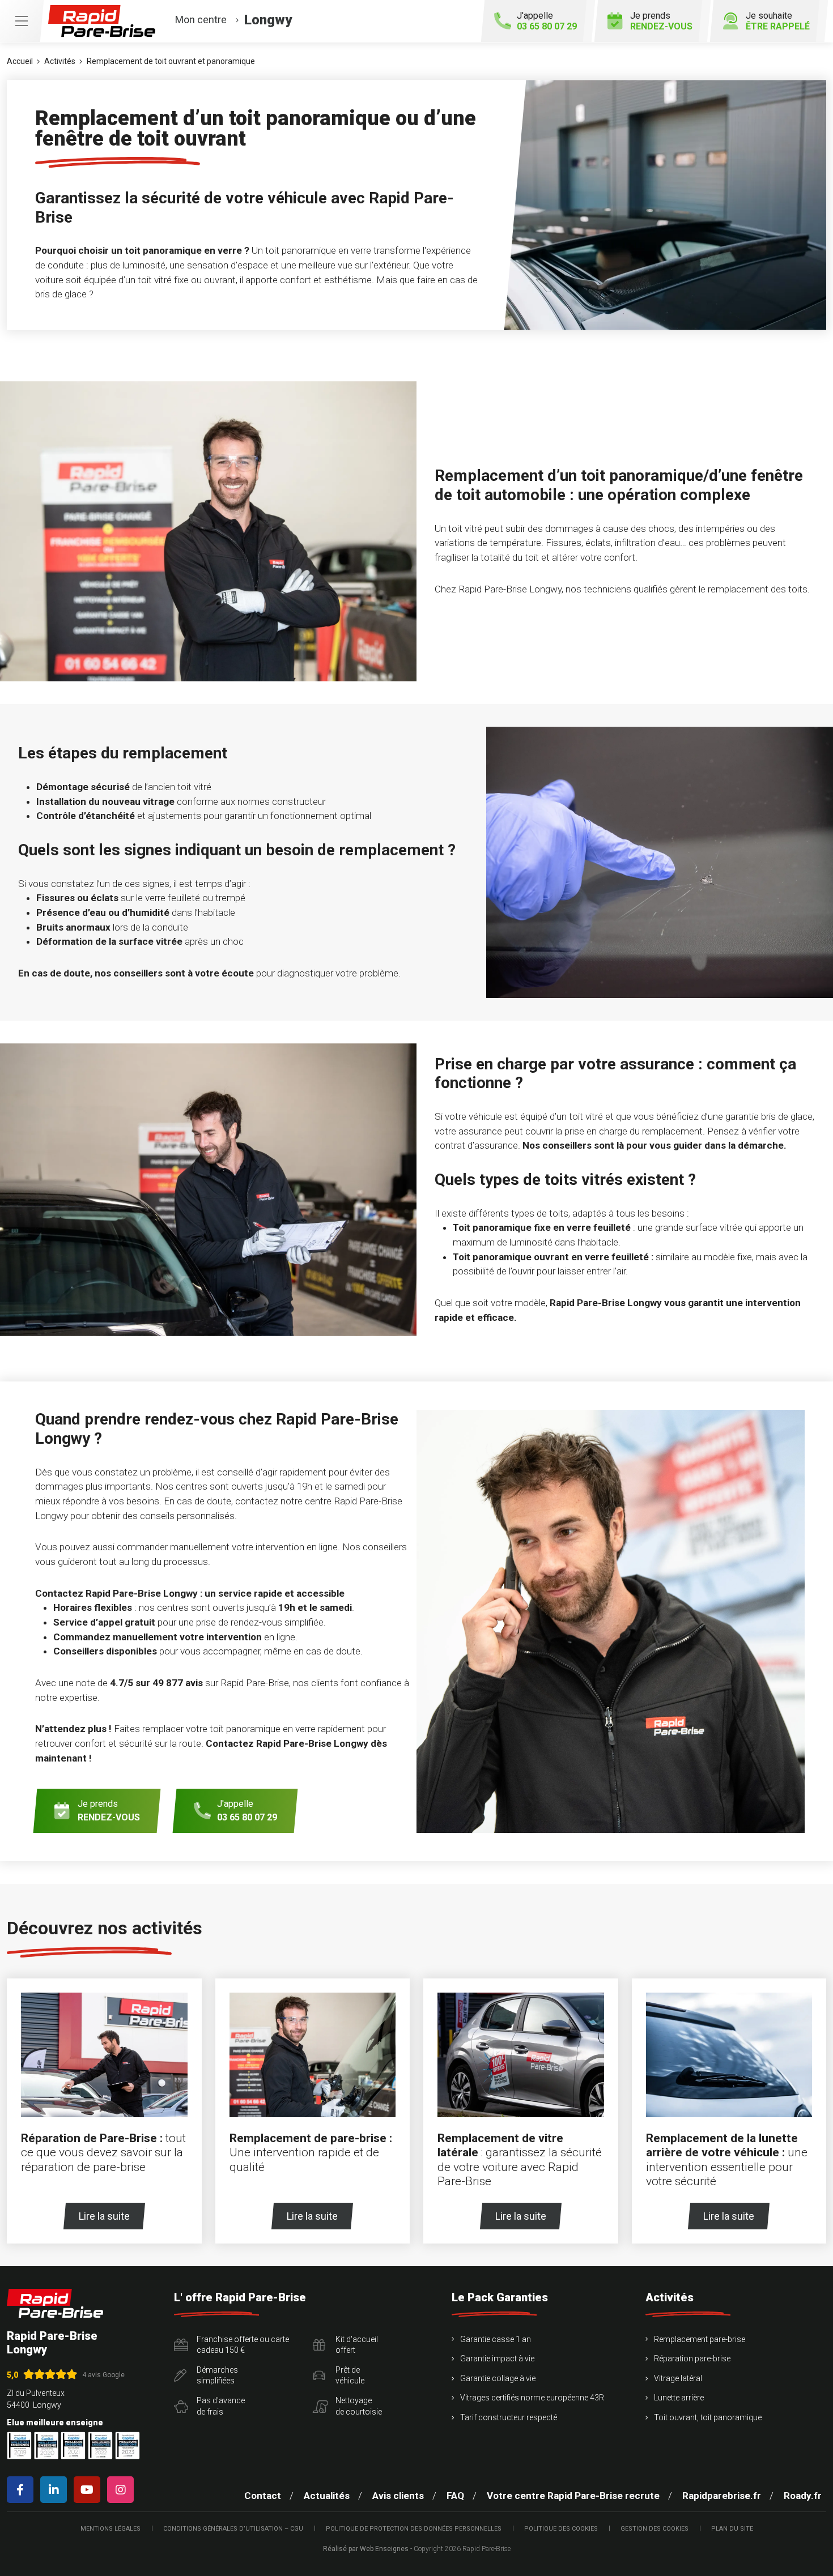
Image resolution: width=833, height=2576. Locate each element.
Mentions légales (110, 2529)
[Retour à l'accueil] (55, 2303)
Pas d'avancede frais (221, 2406)
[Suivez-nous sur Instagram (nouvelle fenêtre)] (123, 2490)
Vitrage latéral (678, 2378)
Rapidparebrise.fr (722, 2496)
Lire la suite (104, 2216)
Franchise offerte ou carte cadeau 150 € (243, 2345)
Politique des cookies (561, 2529)
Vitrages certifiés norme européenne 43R (532, 2398)
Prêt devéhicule (350, 2375)
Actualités (327, 2496)
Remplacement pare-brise (700, 2339)
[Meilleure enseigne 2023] (127, 2445)
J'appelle (547, 21)
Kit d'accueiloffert (357, 2345)
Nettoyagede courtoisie (359, 2406)
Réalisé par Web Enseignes (366, 2549)
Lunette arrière (679, 2398)
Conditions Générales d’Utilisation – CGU (233, 2529)
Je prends (661, 21)
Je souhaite (778, 21)
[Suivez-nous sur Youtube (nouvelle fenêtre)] (89, 2490)
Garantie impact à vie (497, 2359)
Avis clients (398, 2496)
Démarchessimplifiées (217, 2375)
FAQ (455, 2496)
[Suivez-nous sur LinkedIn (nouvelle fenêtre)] (56, 2490)
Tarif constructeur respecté (509, 2417)
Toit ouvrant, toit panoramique (708, 2417)
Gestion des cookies (654, 2529)
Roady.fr (803, 2496)
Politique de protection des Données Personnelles (414, 2529)
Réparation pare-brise (692, 2359)
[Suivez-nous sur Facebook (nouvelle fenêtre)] (22, 2490)
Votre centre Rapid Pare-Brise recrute (573, 2496)
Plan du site (732, 2529)
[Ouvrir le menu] (22, 21)
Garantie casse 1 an (496, 2339)
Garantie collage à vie (498, 2378)
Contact (263, 2496)
